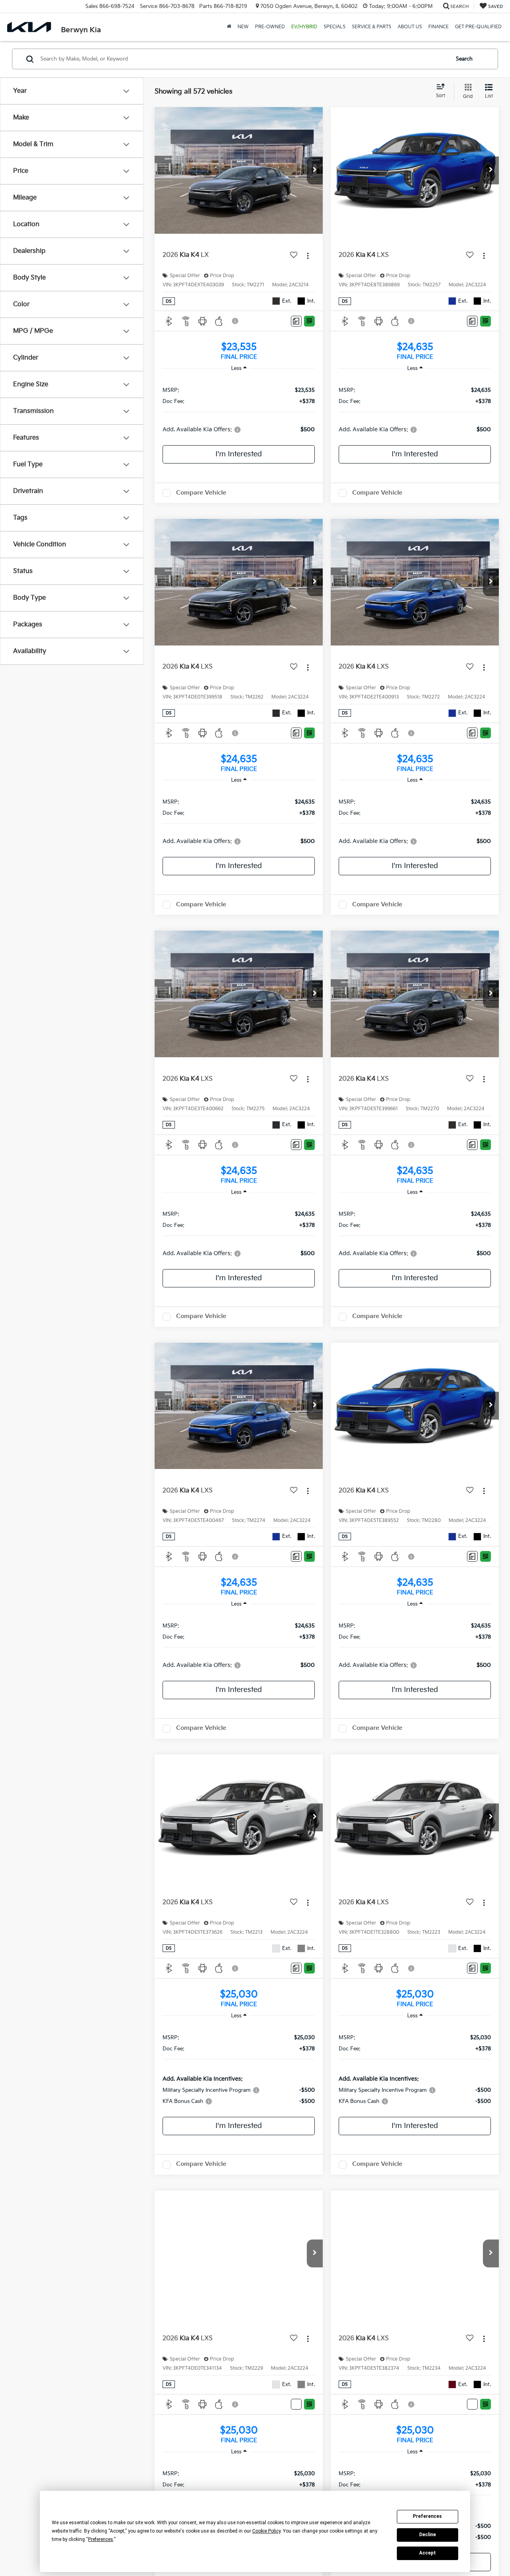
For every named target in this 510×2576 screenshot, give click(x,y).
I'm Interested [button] (239, 454)
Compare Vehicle (201, 495)
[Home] (229, 27)
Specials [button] (334, 27)
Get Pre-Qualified (478, 27)
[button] (315, 170)
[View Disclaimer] (235, 321)
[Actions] (308, 255)
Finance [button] (438, 27)
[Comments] (296, 321)
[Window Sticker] (309, 321)
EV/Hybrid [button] (304, 27)
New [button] (243, 27)
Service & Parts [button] (372, 27)
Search (464, 59)
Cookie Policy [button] (266, 2531)
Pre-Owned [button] (270, 27)
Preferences (427, 2516)
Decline (428, 2535)
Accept (428, 2553)
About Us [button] (410, 27)
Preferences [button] (101, 2539)
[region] (239, 409)
